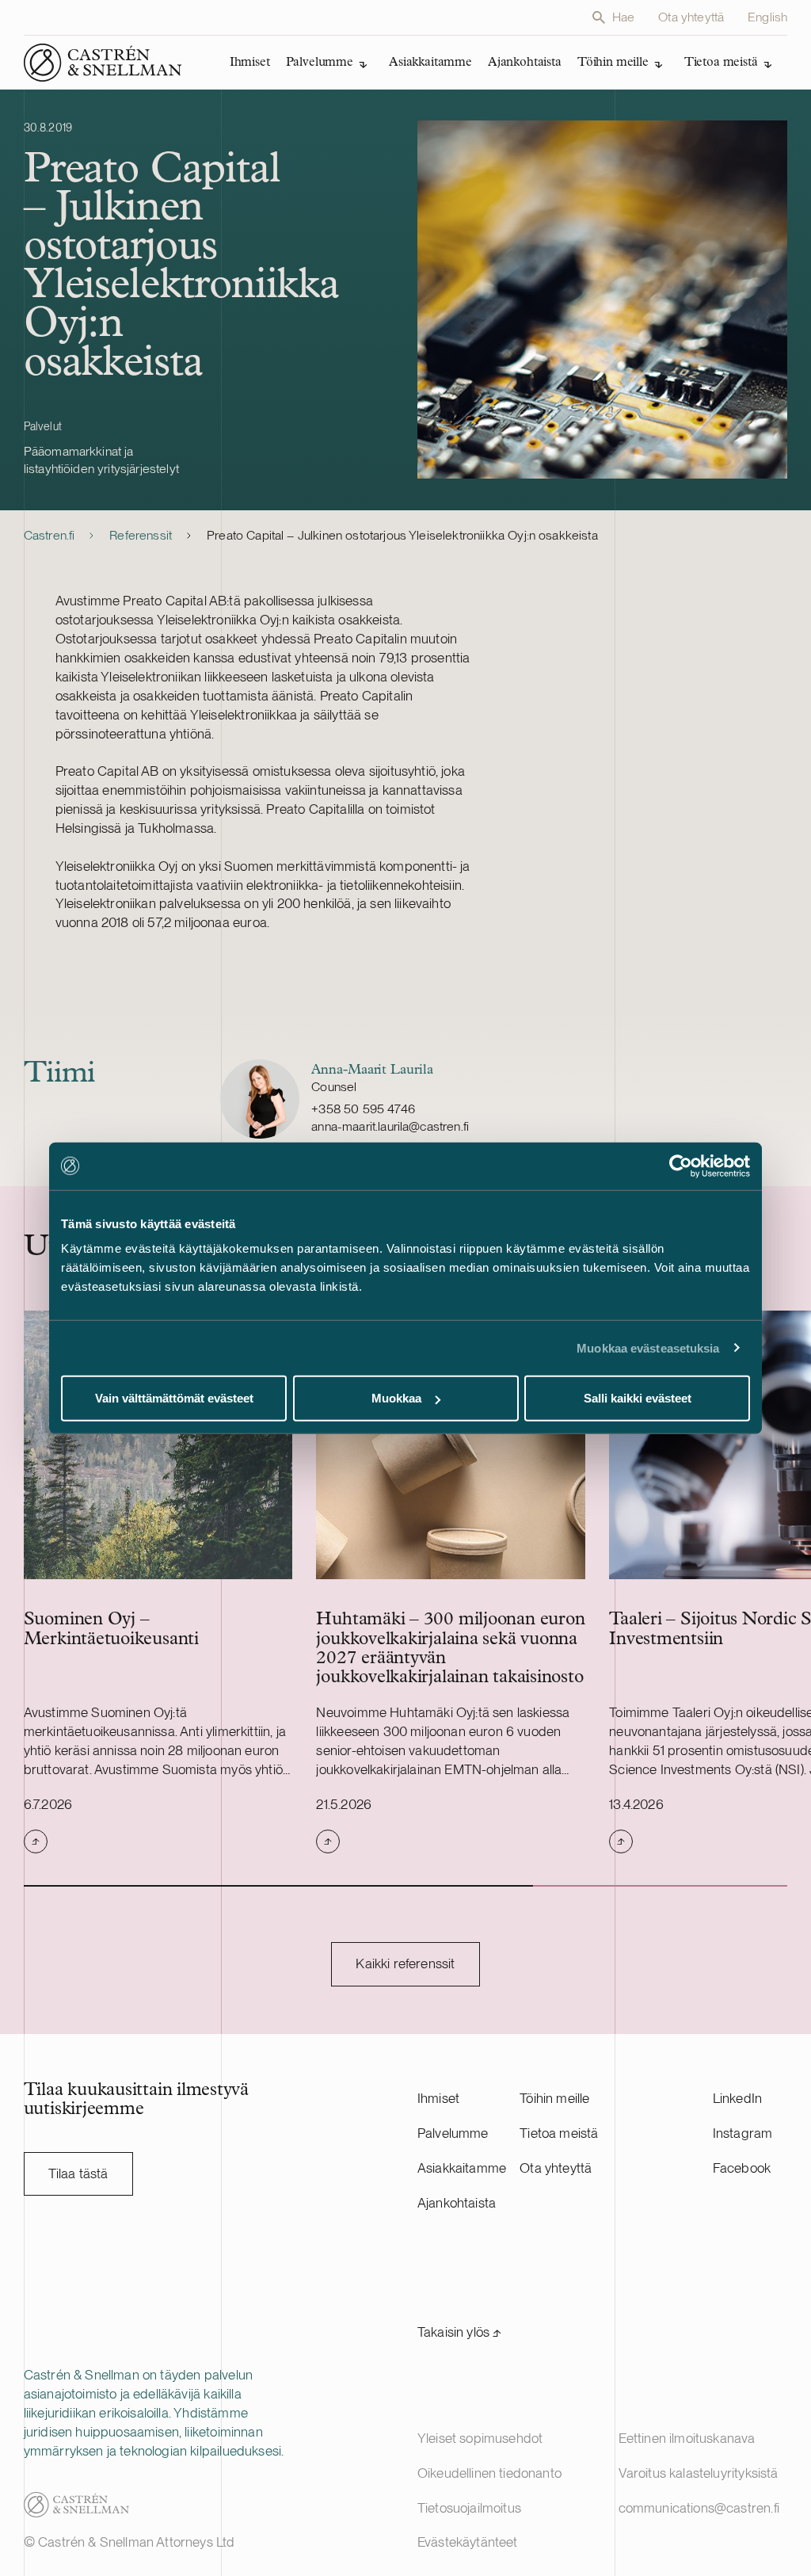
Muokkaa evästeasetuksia (648, 1347)
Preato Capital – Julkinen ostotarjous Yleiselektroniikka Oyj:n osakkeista (402, 535)
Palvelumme (453, 2133)
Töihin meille (554, 2098)
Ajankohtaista (457, 2203)
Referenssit (141, 535)
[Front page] (103, 63)
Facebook (742, 2168)
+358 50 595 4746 (363, 1109)
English (767, 17)
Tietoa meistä (559, 2133)
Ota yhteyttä (691, 17)
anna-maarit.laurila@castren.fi (390, 1126)
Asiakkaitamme (462, 2168)
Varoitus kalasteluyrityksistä (699, 2473)
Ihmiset (438, 2098)
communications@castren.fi (699, 2508)
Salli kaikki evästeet (638, 1398)
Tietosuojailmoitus (469, 2508)
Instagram (743, 2133)
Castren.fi (49, 535)
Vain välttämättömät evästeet (174, 1398)
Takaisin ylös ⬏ (460, 2332)
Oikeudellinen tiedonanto (489, 2473)
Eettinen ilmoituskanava (687, 2438)
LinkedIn (737, 2098)
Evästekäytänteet (468, 2542)
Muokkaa (396, 1398)
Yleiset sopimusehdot (480, 2438)
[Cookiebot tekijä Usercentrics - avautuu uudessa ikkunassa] (681, 1166)
